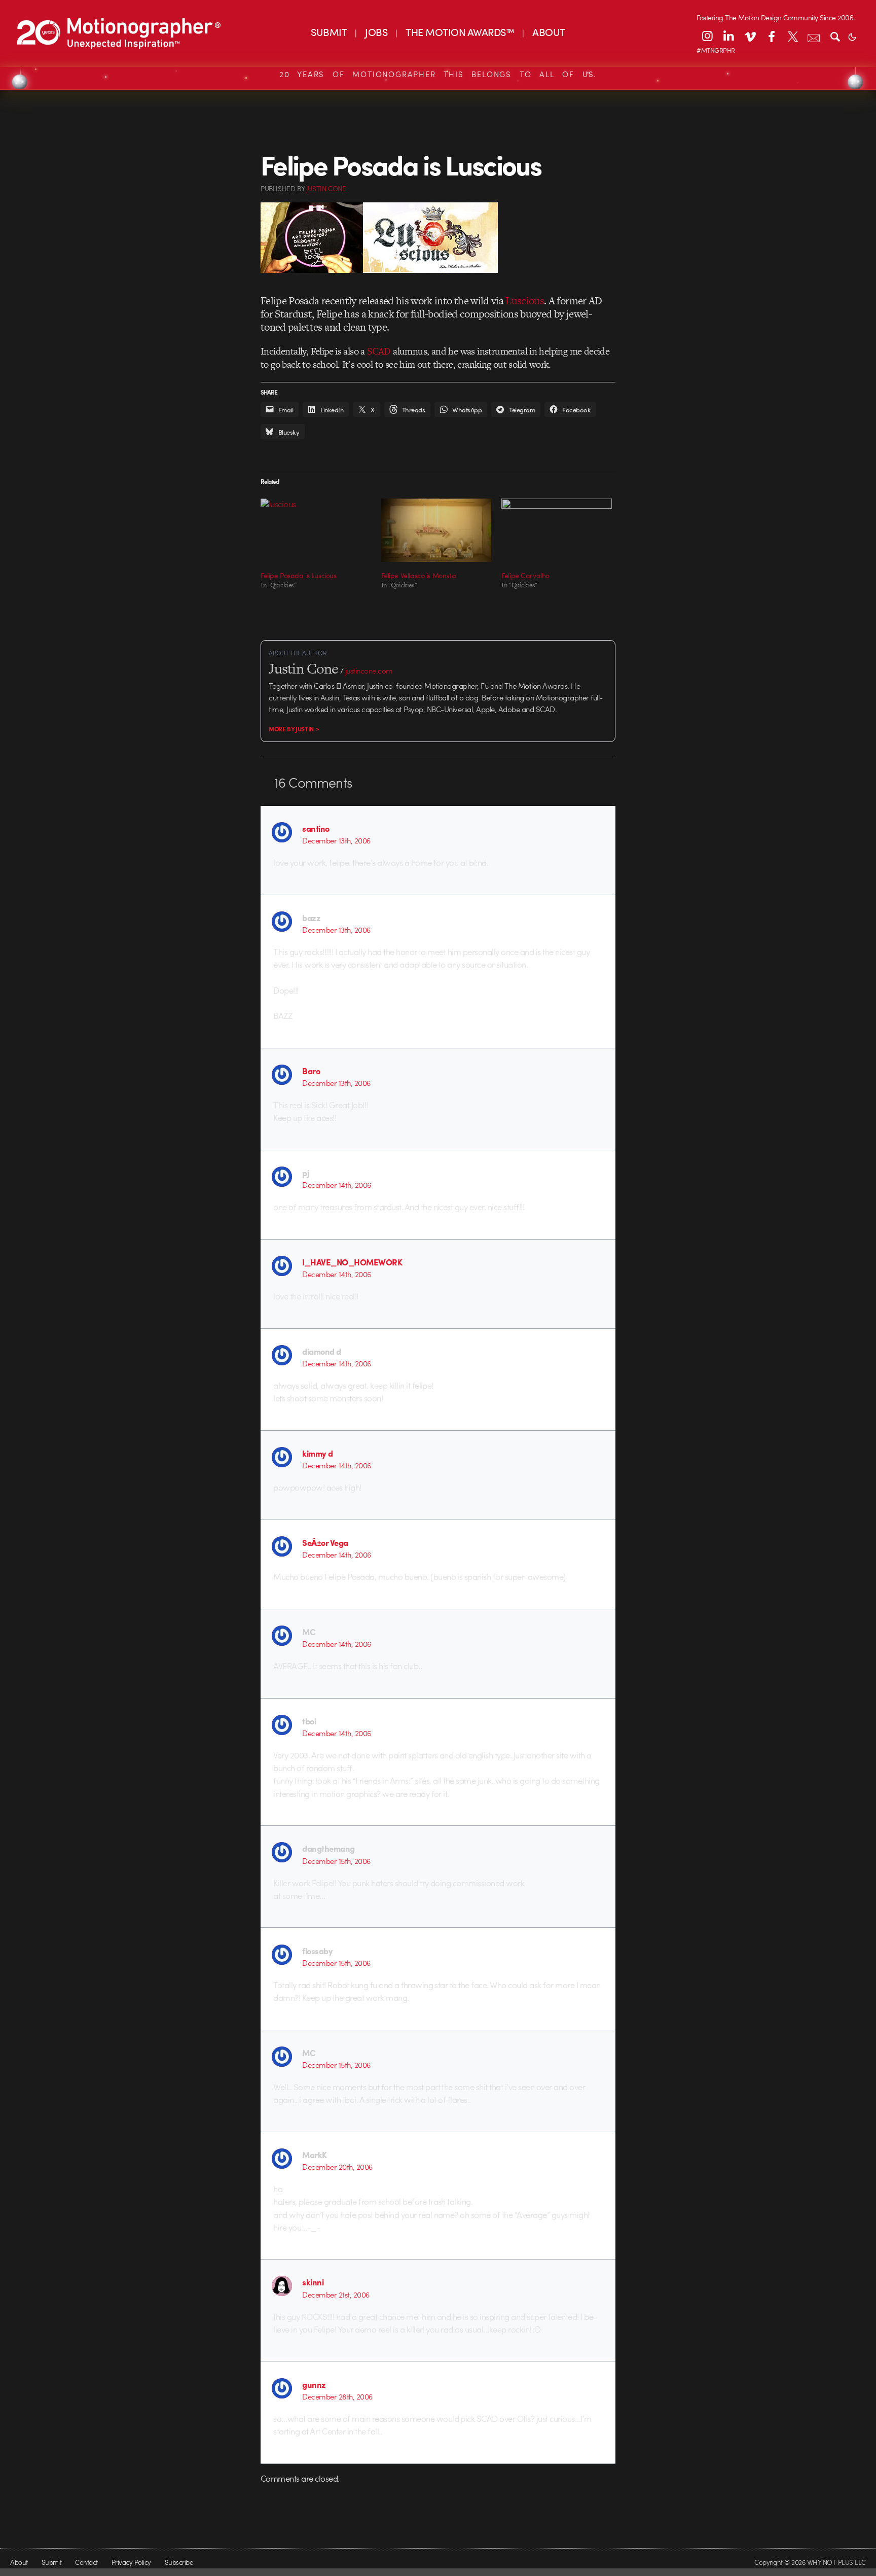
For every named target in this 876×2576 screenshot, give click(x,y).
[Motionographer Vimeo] (750, 36)
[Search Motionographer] (835, 36)
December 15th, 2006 (336, 1861)
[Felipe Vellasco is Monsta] (436, 530)
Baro (311, 1071)
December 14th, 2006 (336, 1185)
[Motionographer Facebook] (771, 36)
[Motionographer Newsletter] (814, 36)
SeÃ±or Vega (325, 1542)
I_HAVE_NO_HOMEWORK (352, 1262)
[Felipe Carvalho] (557, 530)
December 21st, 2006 (336, 2295)
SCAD (379, 351)
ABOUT (549, 32)
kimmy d (317, 1453)
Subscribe (179, 2562)
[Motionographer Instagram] (707, 36)
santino (316, 828)
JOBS (376, 32)
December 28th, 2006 (337, 2396)
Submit (52, 2562)
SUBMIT (329, 32)
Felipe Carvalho (525, 575)
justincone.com (369, 671)
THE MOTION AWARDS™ (460, 32)
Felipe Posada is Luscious (299, 575)
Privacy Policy (131, 2562)
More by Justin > (294, 729)
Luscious (525, 301)
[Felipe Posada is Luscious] (316, 530)
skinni (313, 2282)
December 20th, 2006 (337, 2167)
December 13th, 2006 (336, 840)
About (19, 2562)
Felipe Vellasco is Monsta (419, 575)
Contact (86, 2562)
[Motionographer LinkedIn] (728, 36)
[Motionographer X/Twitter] (792, 36)
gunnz (314, 2384)
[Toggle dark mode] (852, 36)
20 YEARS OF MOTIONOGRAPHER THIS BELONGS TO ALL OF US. (438, 74)
